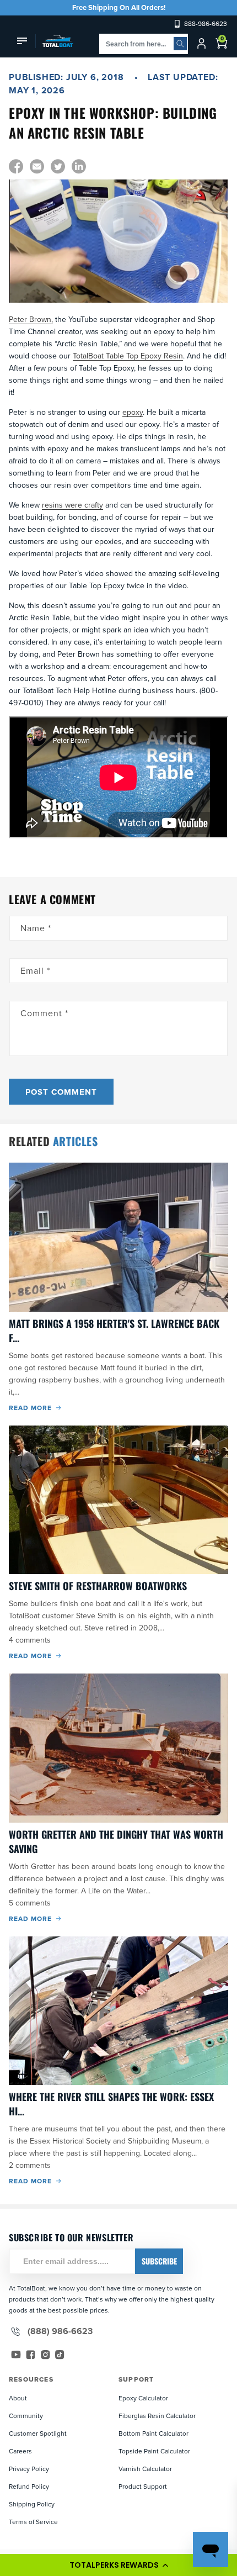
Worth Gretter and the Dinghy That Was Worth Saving (116, 1841)
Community (26, 2416)
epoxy (133, 412)
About (18, 2398)
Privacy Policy (29, 2469)
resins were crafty (72, 505)
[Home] (54, 41)
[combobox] (144, 44)
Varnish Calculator (145, 2469)
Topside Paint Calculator (154, 2451)
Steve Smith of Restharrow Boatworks (98, 1586)
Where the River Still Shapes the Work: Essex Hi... (111, 2104)
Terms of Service (33, 2522)
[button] (118, 2565)
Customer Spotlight (38, 2433)
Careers (20, 2451)
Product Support (143, 2486)
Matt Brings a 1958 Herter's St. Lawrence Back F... (114, 1331)
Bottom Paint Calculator (153, 2433)
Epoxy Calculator (143, 2398)
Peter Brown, (31, 319)
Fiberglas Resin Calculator (157, 2416)
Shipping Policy (32, 2504)
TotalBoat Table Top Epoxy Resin (128, 356)
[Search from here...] (180, 44)
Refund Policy (29, 2486)
